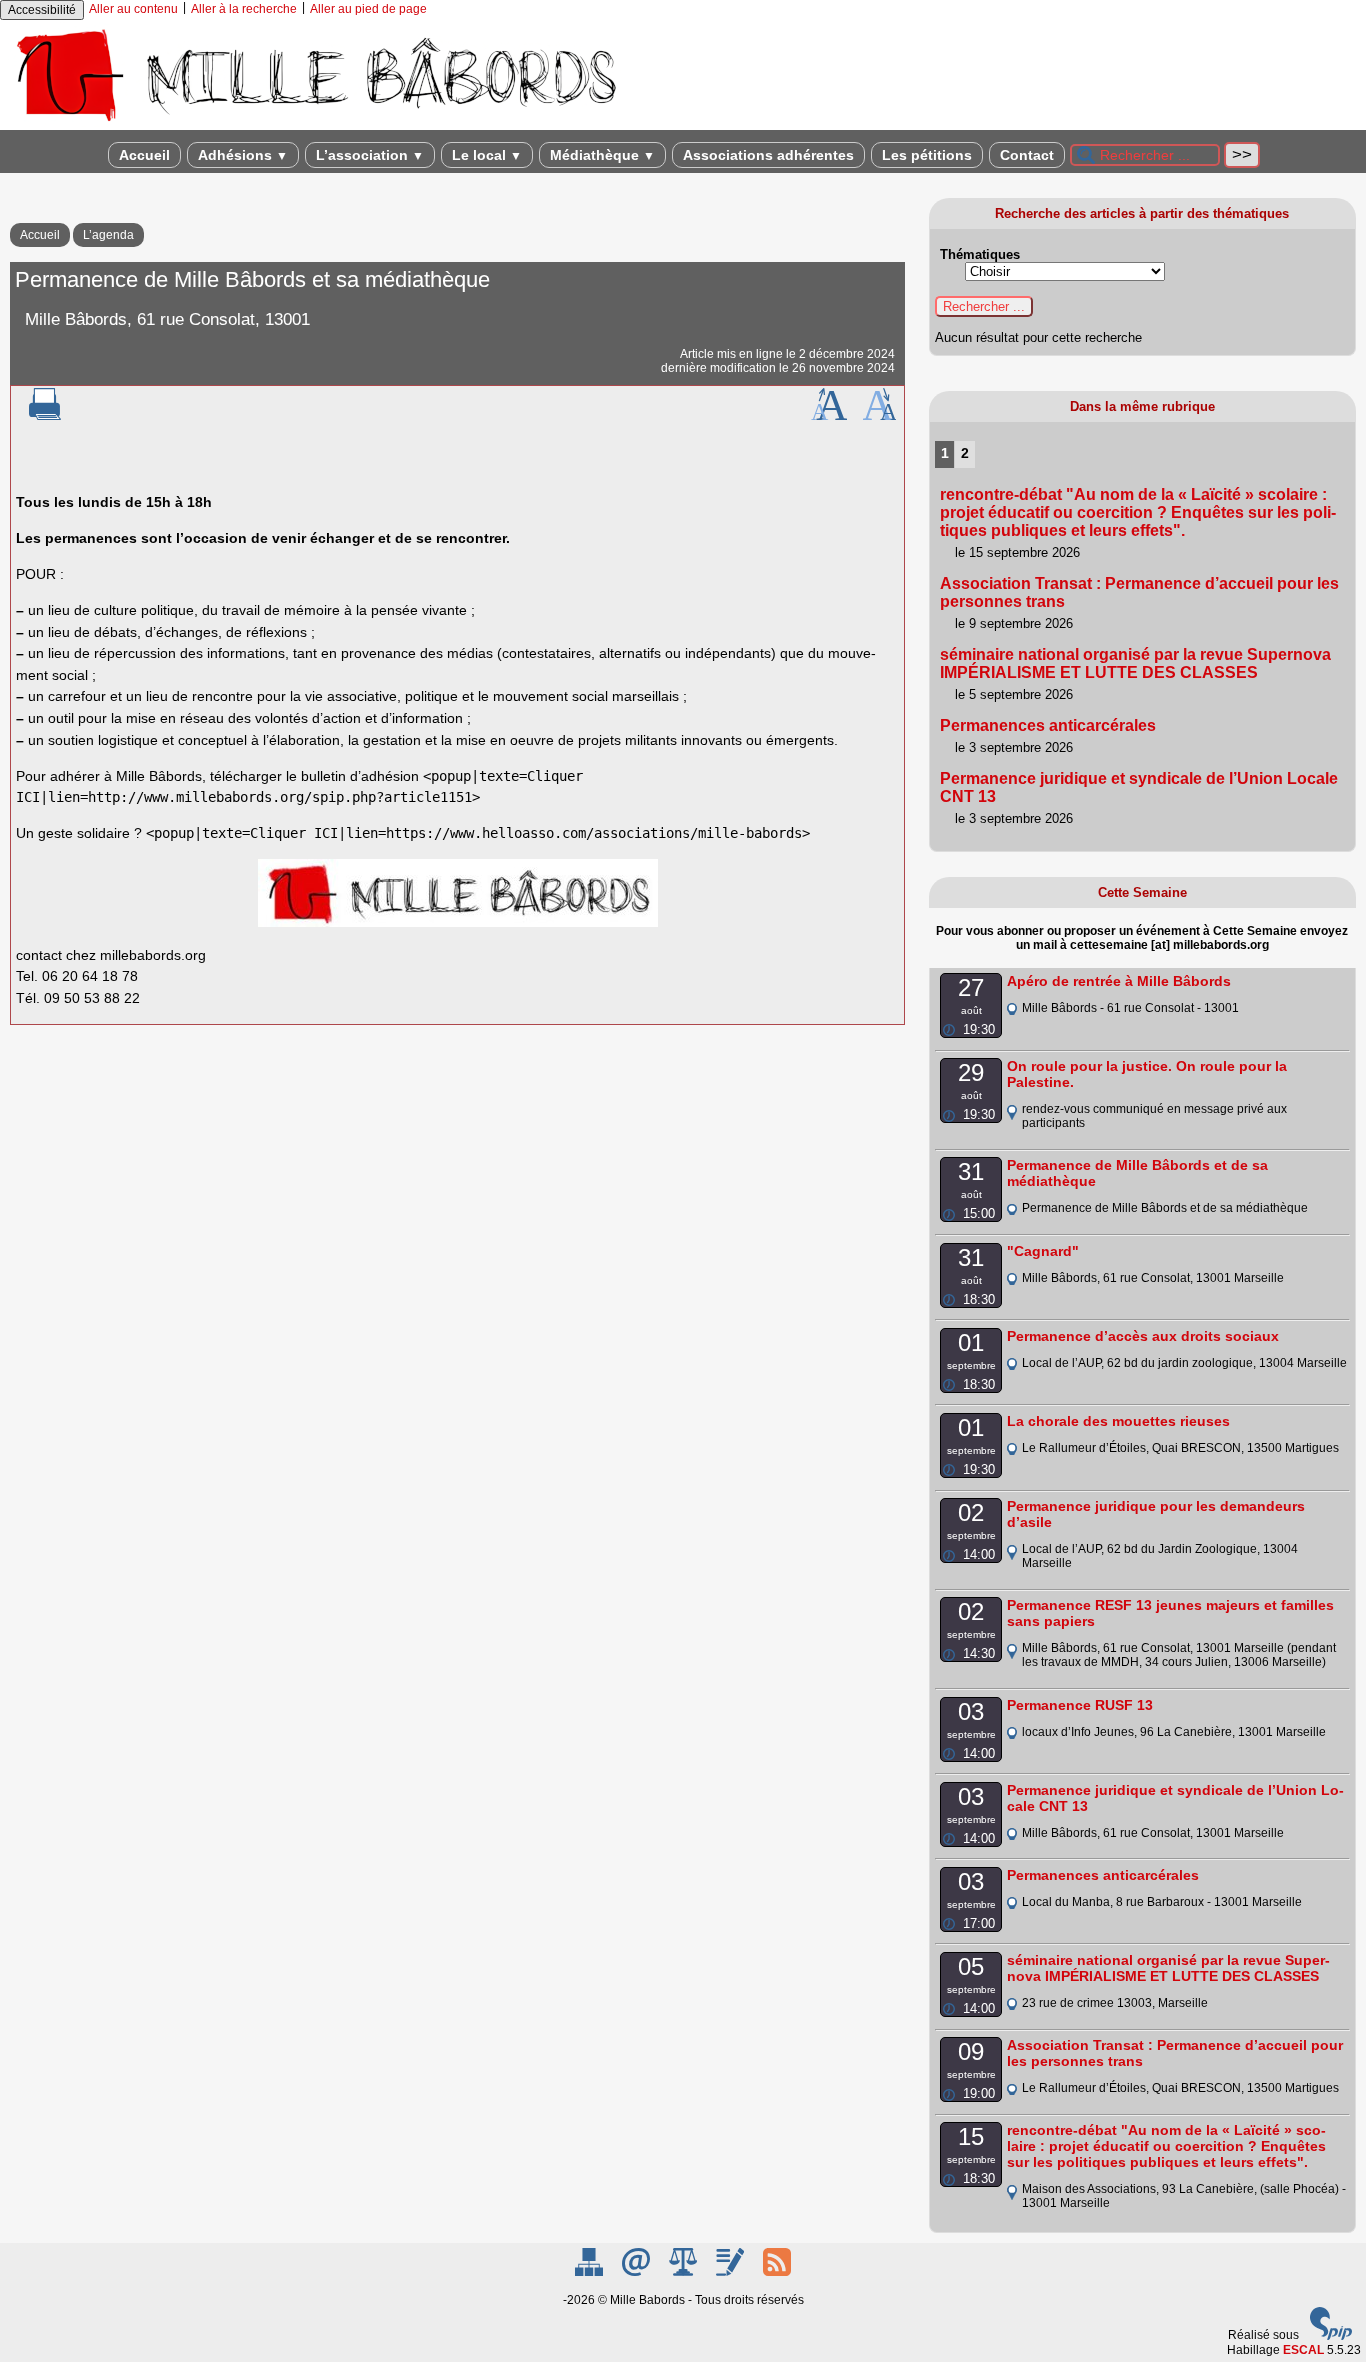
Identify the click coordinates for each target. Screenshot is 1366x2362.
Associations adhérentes (768, 155)
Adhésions (243, 155)
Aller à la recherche (244, 9)
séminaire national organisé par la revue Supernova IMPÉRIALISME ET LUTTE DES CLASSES (1135, 663)
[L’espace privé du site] (731, 2272)
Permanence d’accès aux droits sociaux (1143, 1336)
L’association (370, 155)
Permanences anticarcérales (1048, 725)
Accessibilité (42, 10)
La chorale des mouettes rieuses (1118, 1421)
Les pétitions (927, 155)
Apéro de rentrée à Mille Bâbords (1119, 981)
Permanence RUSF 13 (1080, 1705)
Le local (487, 155)
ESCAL (1303, 2350)
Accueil (144, 155)
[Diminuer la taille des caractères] (879, 416)
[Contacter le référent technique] (637, 2272)
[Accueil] (315, 123)
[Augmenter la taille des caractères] (829, 416)
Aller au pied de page (368, 9)
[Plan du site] (590, 2272)
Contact (1027, 155)
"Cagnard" (1043, 1251)
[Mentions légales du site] (684, 2272)
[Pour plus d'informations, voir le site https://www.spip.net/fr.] (1331, 2336)
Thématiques (980, 254)
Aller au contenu (133, 9)
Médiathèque (602, 155)
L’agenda (108, 235)
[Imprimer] (45, 416)
